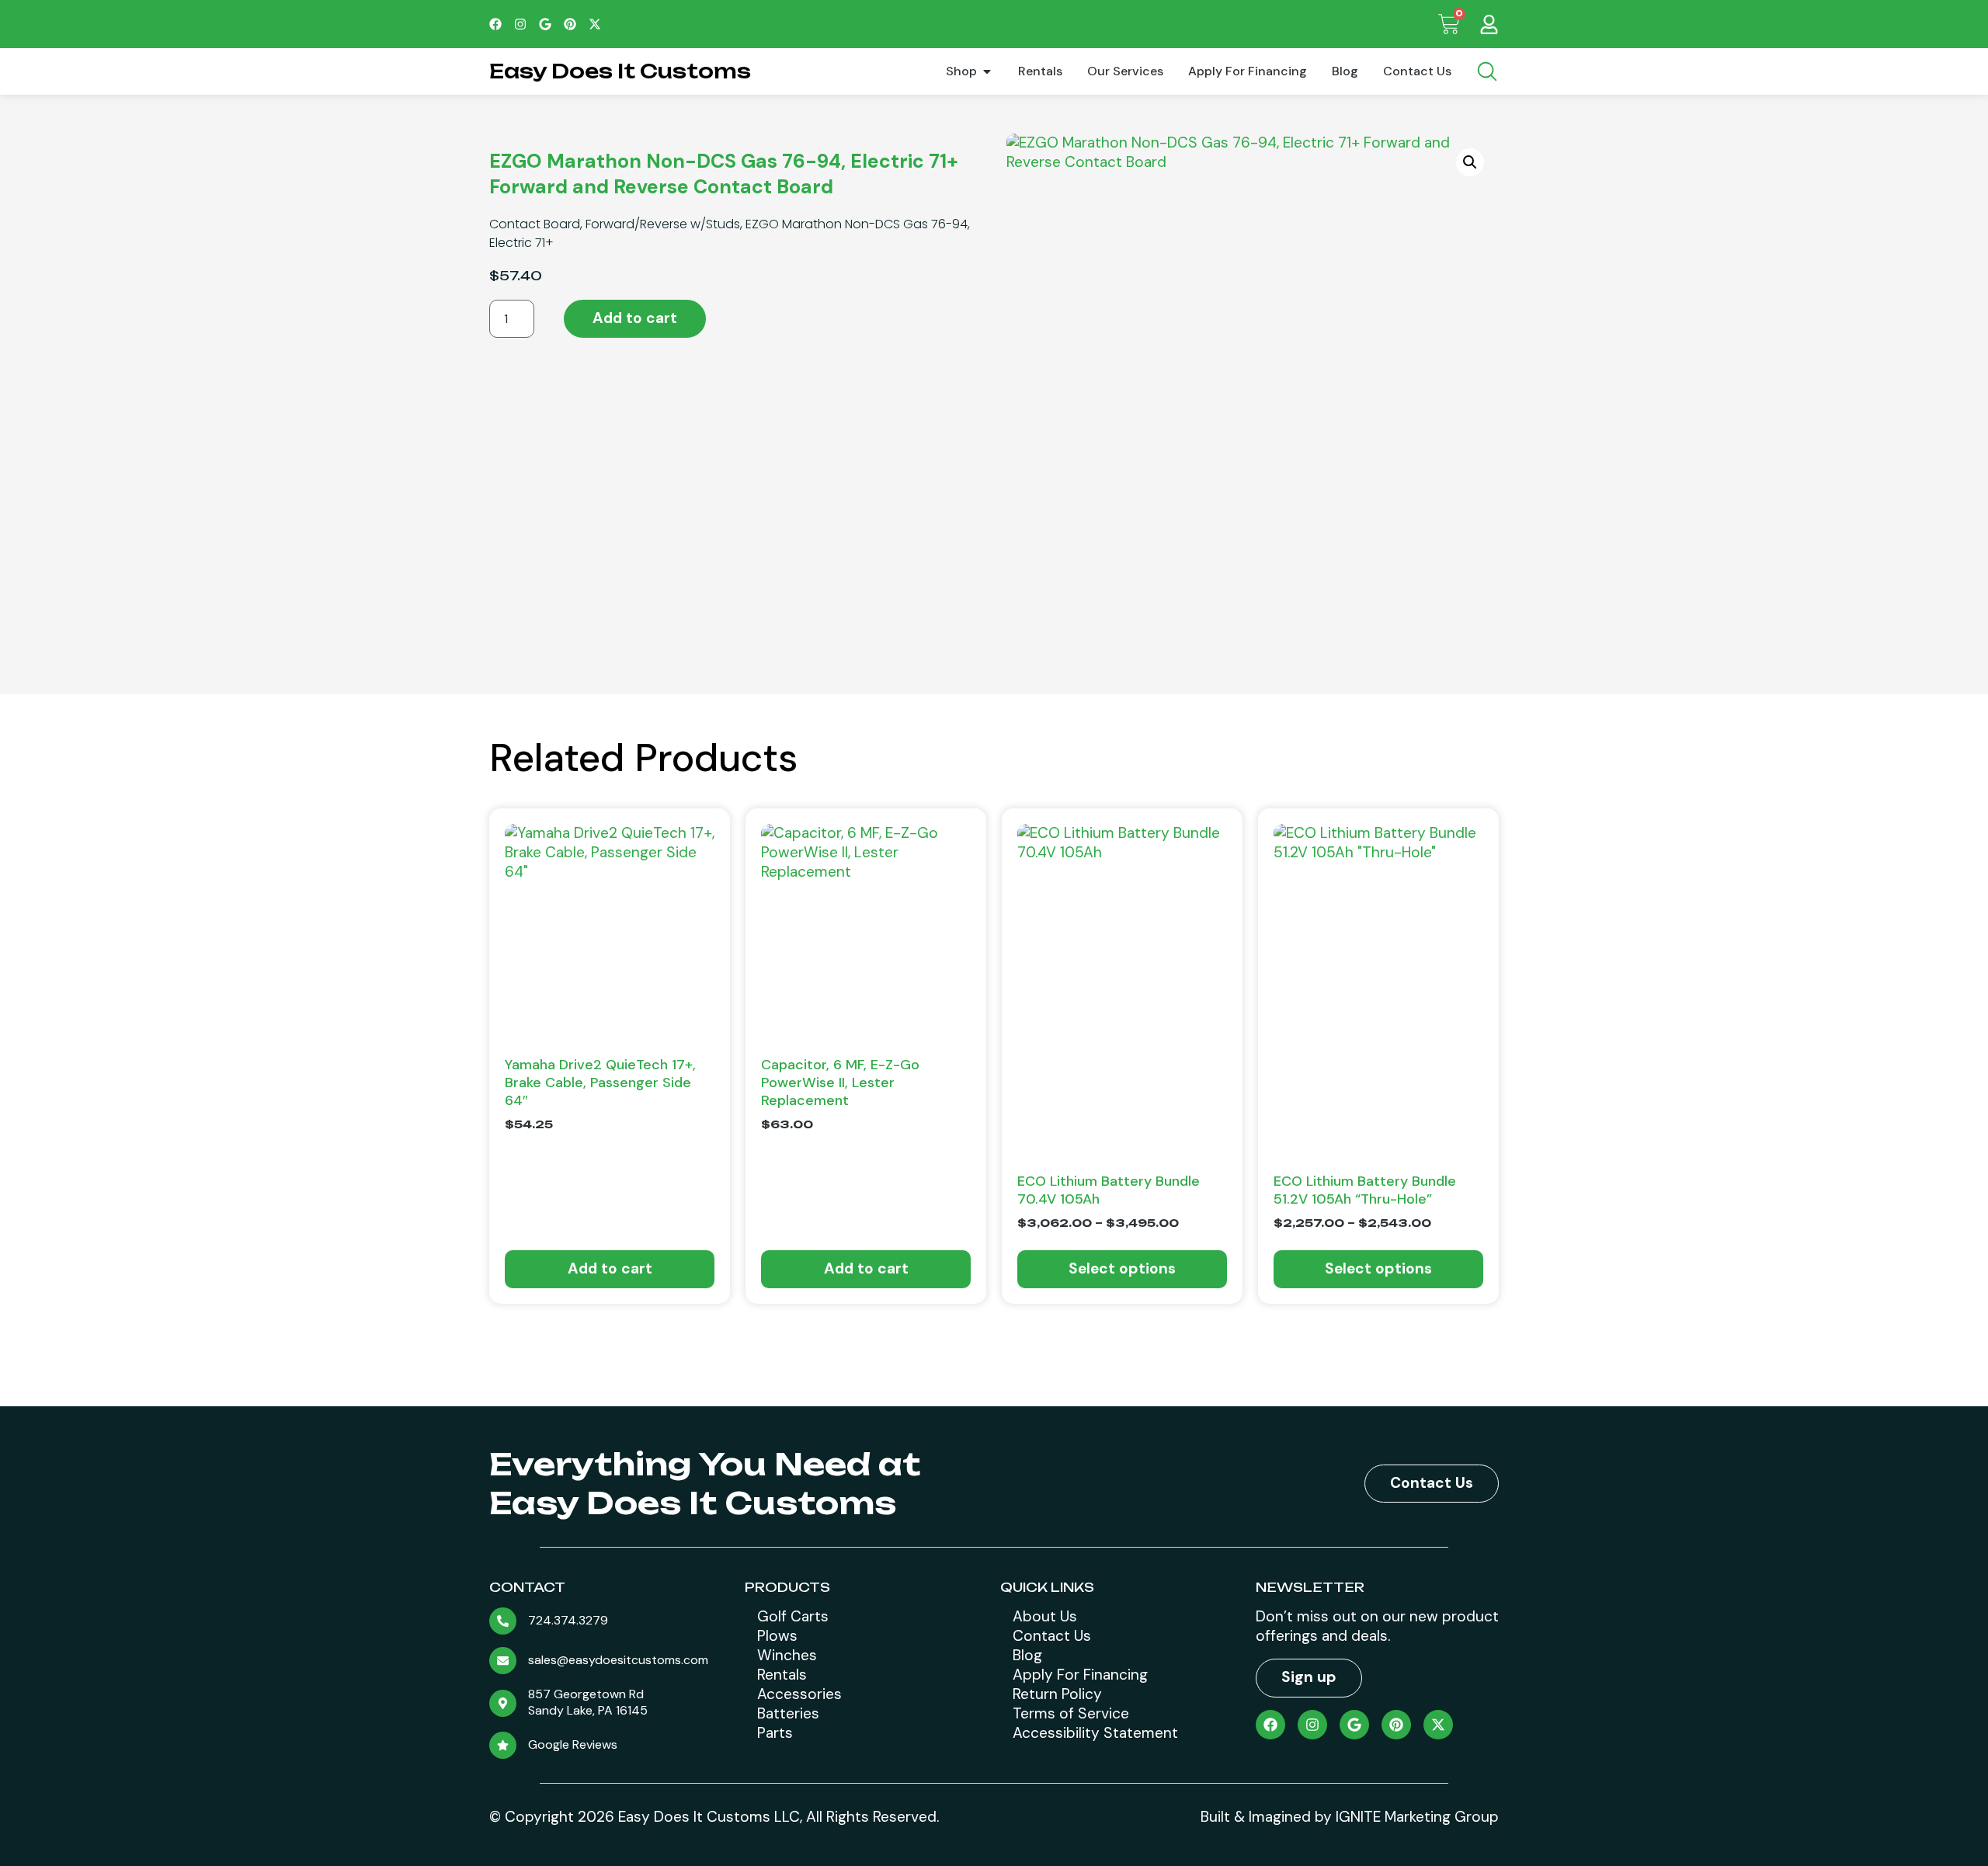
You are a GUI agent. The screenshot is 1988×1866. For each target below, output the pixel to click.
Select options (1122, 1268)
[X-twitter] (595, 24)
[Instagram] (520, 24)
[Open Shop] (987, 71)
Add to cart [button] (610, 1268)
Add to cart (635, 318)
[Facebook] (495, 24)
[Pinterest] (570, 24)
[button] (1470, 162)
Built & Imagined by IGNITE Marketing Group (1350, 1817)
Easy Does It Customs (620, 71)
